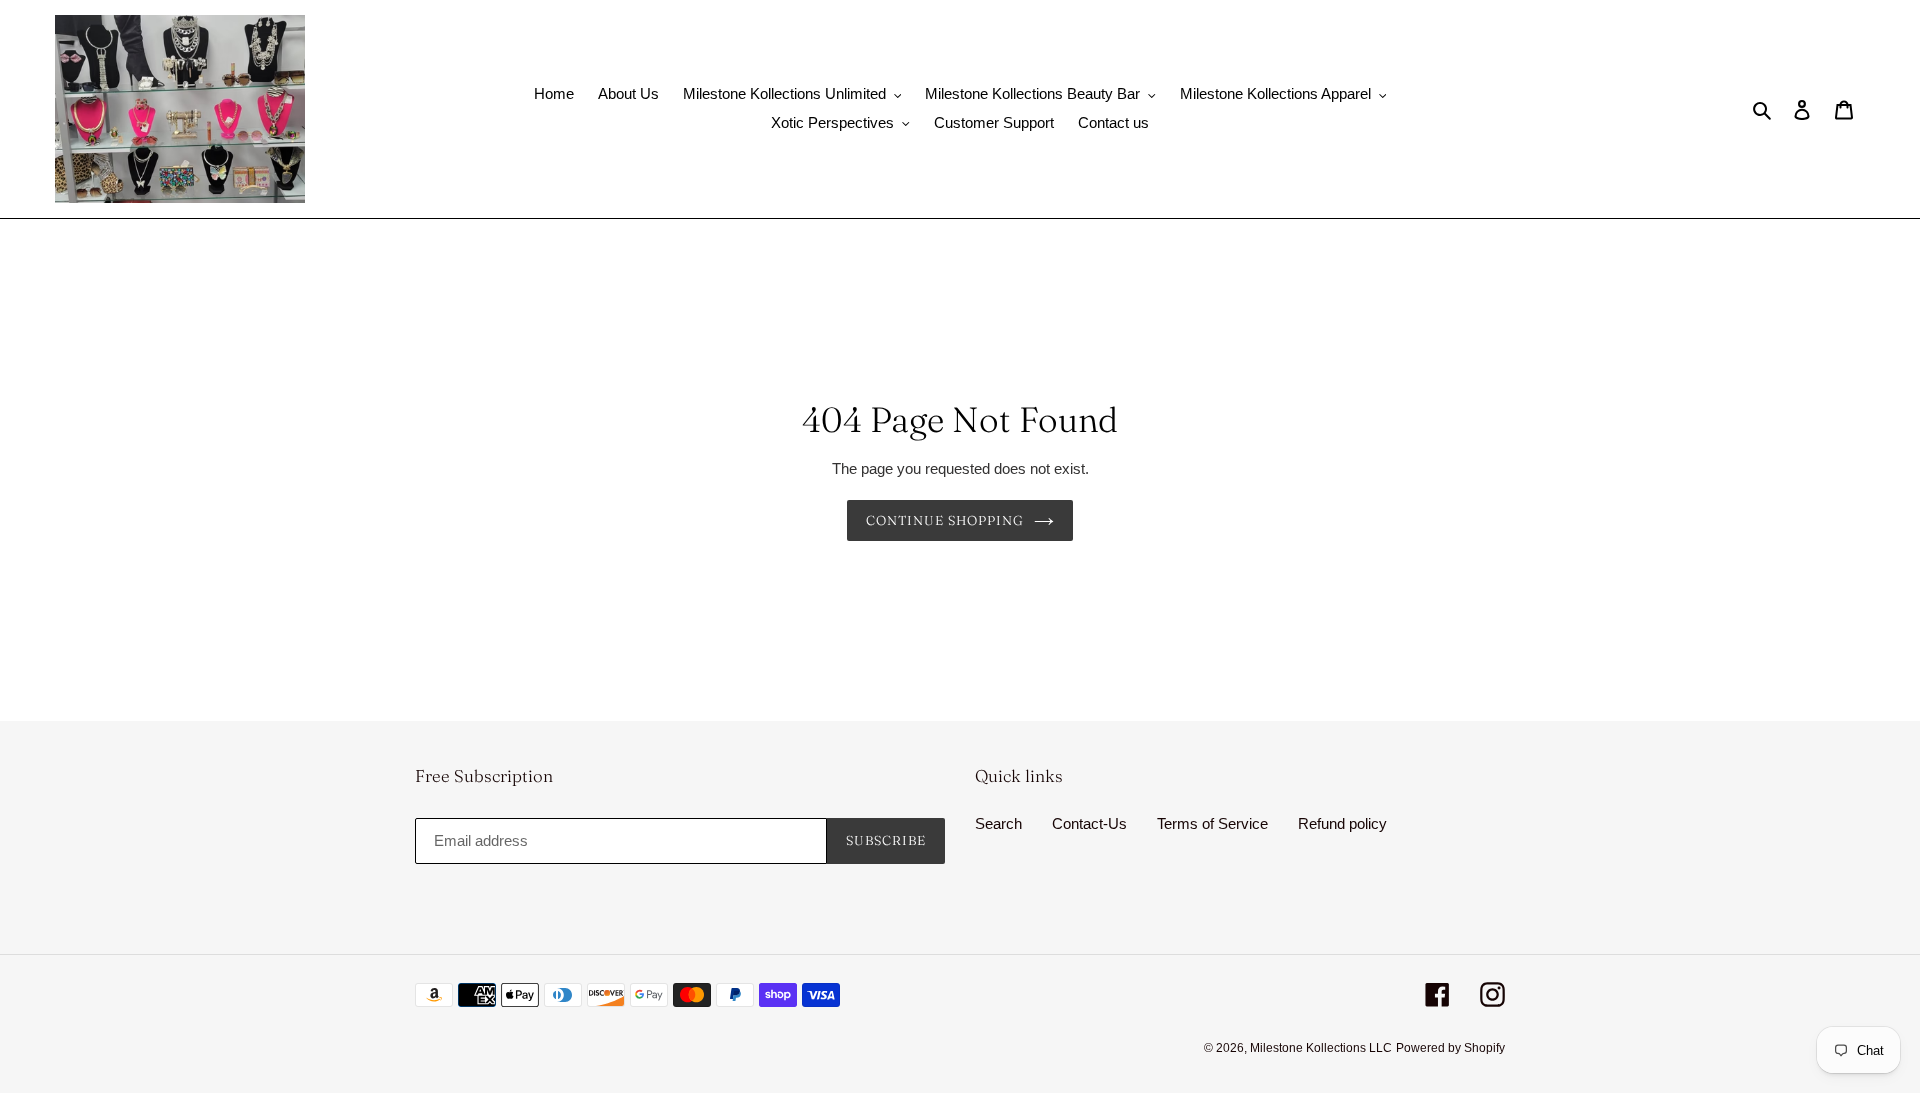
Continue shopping (945, 520)
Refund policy (1342, 823)
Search (998, 823)
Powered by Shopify (1450, 1048)
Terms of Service (1212, 823)
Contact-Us (1089, 823)
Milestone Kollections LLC (1321, 1048)
